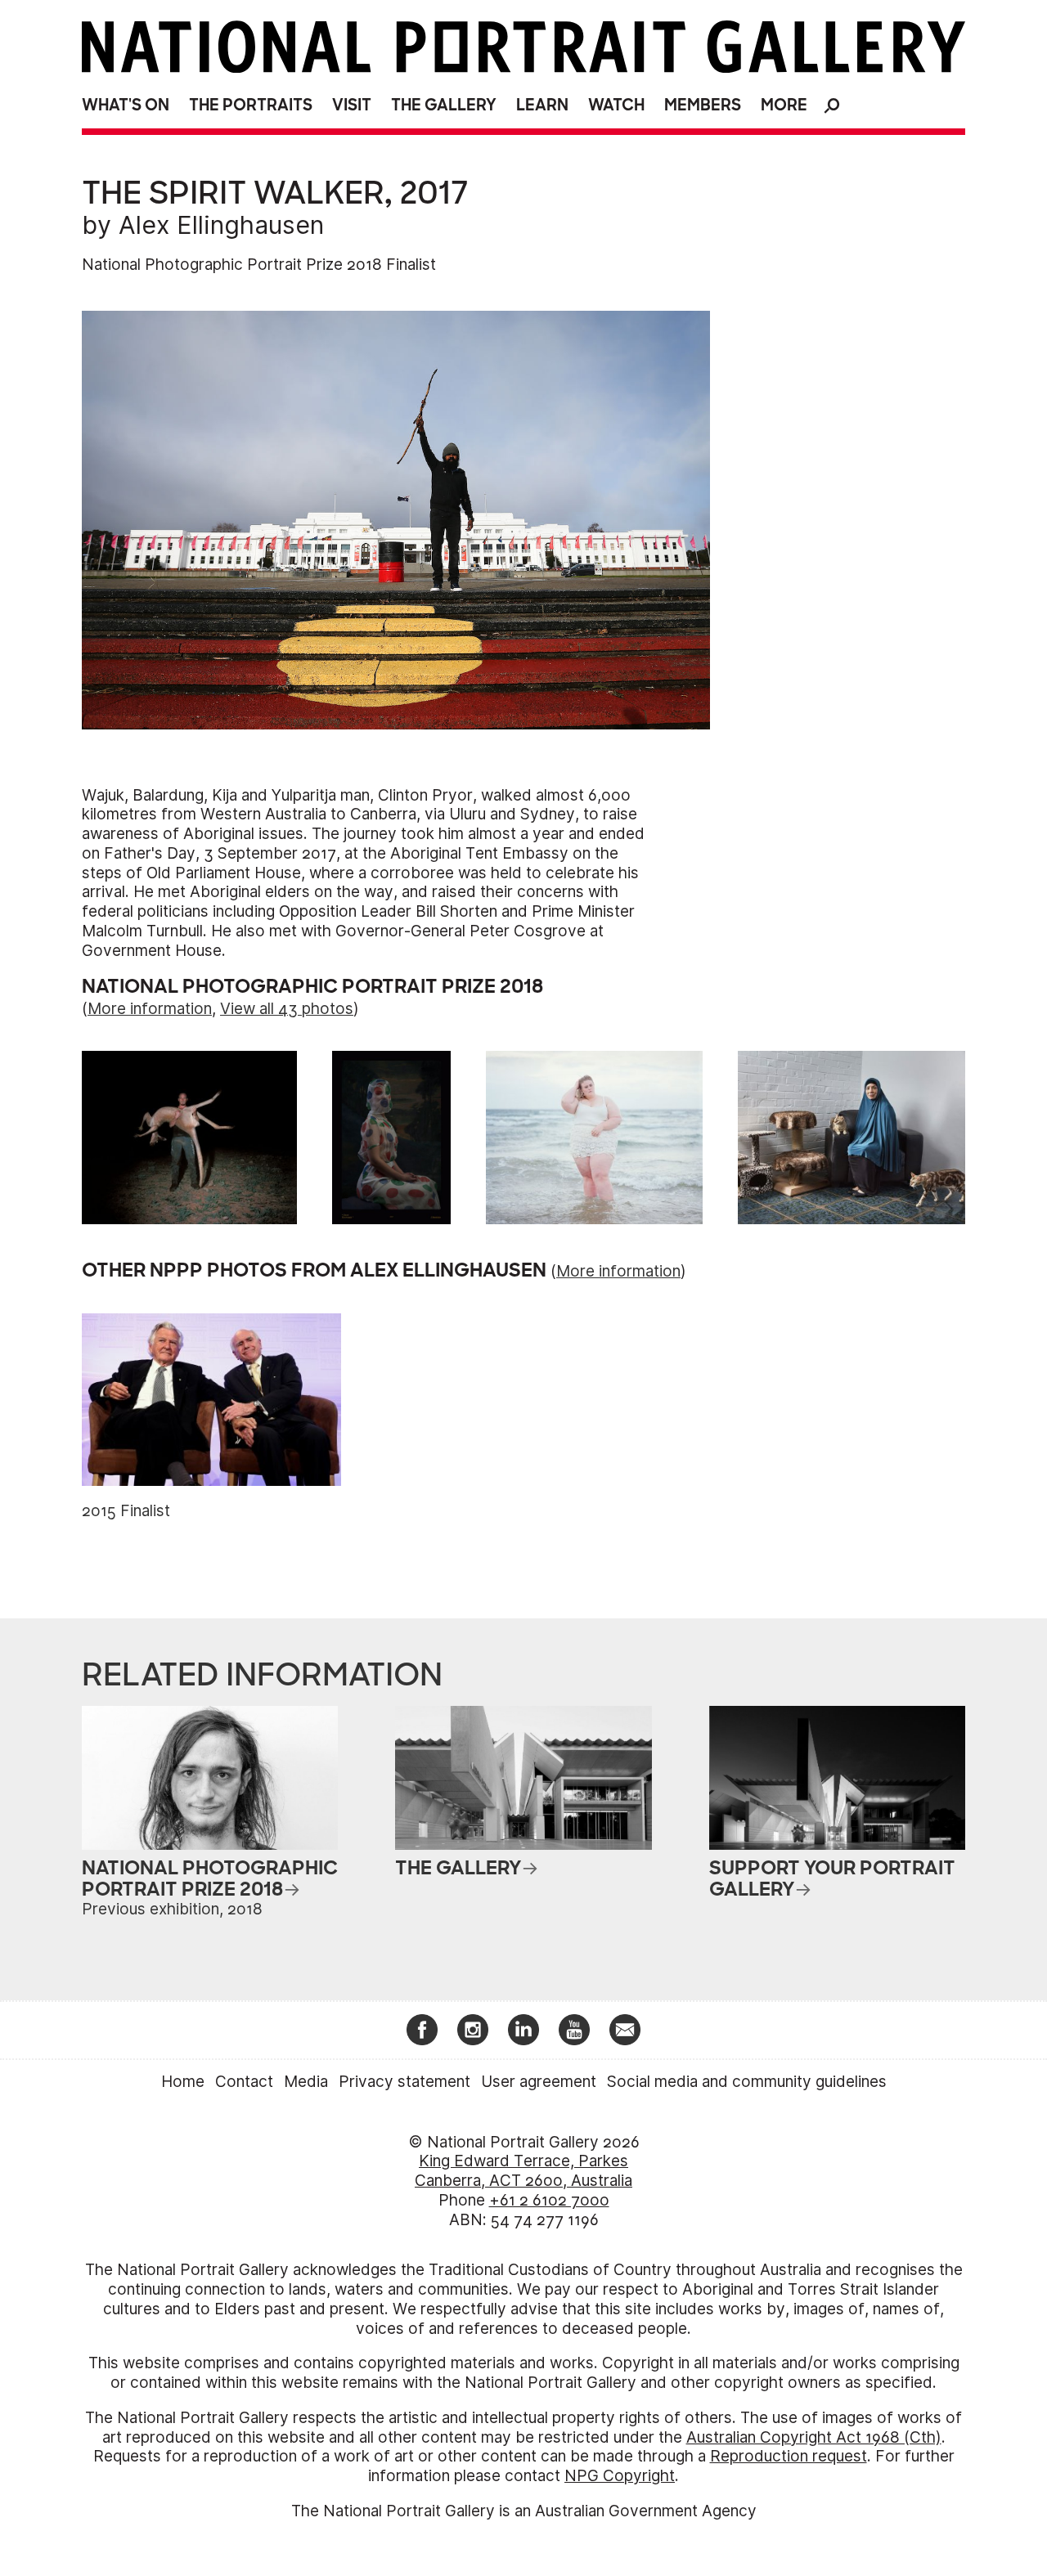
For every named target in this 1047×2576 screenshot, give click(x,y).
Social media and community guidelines (747, 2082)
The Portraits (251, 105)
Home (183, 2082)
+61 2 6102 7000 (549, 2200)
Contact (244, 2082)
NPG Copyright (620, 2476)
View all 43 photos (287, 1009)
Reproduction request (789, 2456)
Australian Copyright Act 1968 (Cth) (814, 2437)
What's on (126, 105)
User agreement (539, 2082)
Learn (542, 105)
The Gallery (444, 105)
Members (703, 105)
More (784, 105)
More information (150, 1009)
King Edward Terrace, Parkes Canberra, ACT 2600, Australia (523, 2171)
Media (306, 2082)
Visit (352, 105)
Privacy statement (404, 2082)
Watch (616, 105)
